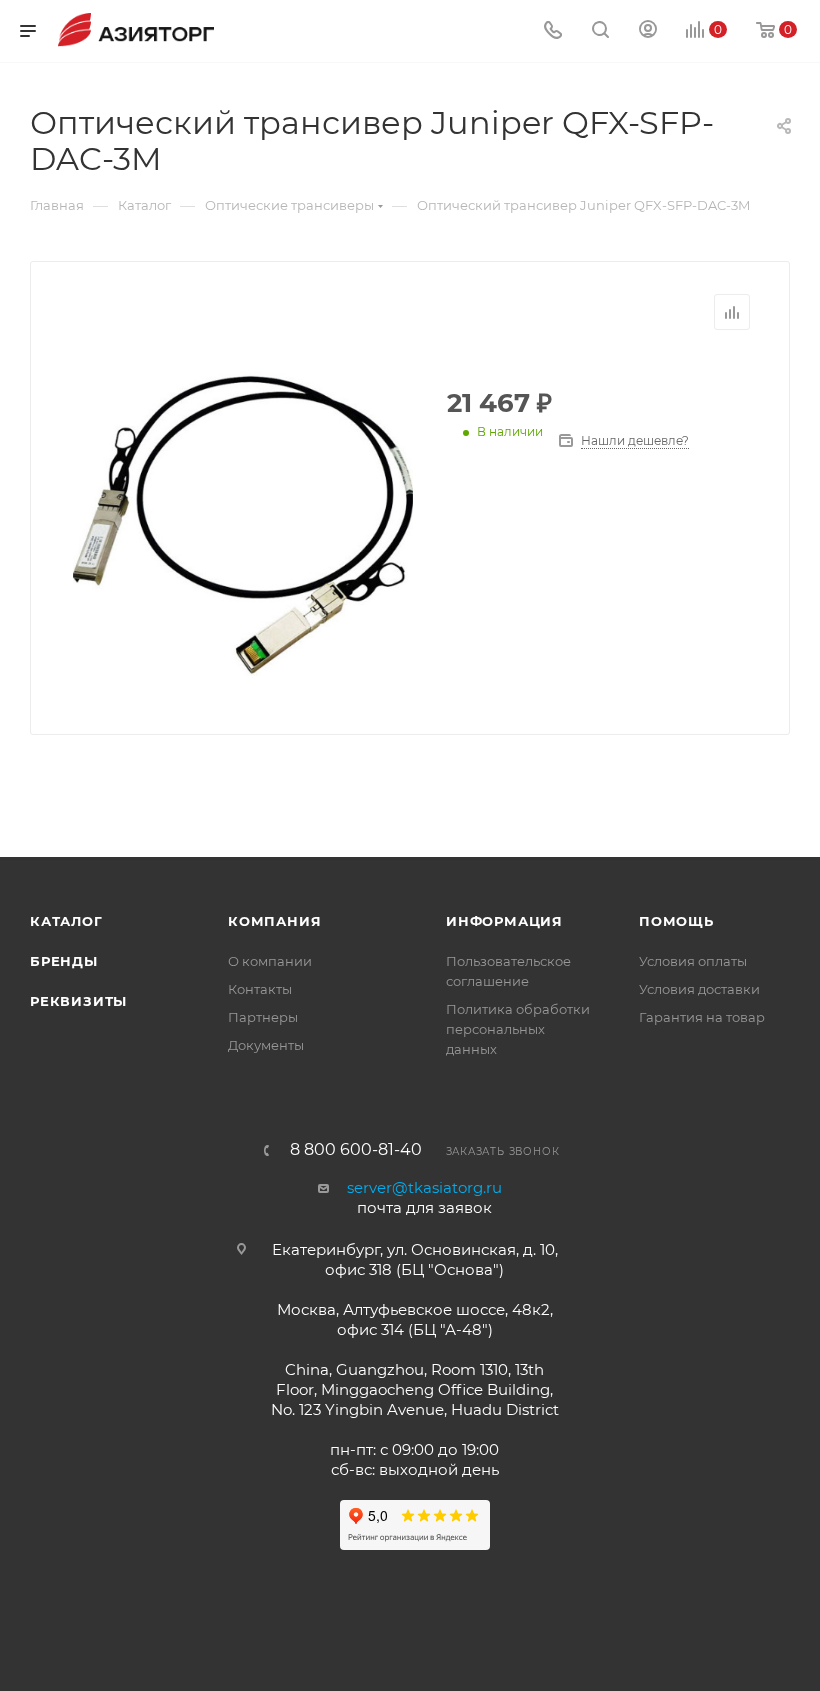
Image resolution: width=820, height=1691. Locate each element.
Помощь (676, 921)
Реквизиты (78, 1001)
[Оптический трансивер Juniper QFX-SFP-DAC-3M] (243, 525)
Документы (266, 1045)
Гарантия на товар (702, 1017)
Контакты (260, 989)
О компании (270, 961)
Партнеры (263, 1017)
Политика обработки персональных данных (518, 1029)
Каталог (66, 921)
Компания (274, 921)
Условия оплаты (693, 961)
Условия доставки (699, 989)
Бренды (64, 961)
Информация (504, 921)
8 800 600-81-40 (356, 1150)
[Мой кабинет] (648, 31)
